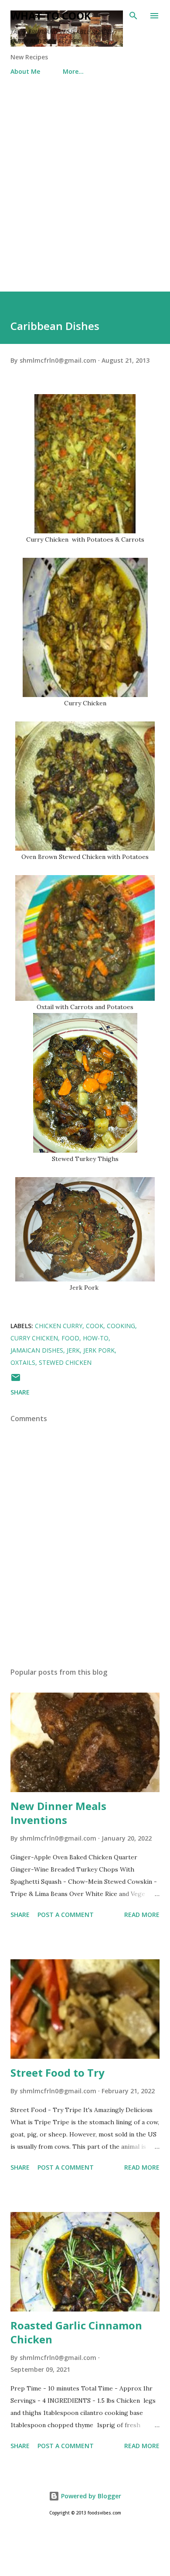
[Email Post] (16, 1380)
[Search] (133, 16)
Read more (142, 1915)
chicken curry (59, 1326)
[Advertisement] (85, 185)
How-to (96, 1338)
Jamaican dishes (37, 1350)
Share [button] (20, 1392)
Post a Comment (66, 1915)
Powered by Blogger (90, 2496)
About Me (25, 71)
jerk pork (99, 1350)
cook (95, 1326)
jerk (73, 1350)
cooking (121, 1326)
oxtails (23, 1362)
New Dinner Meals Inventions (58, 1813)
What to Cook (51, 15)
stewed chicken (65, 1362)
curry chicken (34, 1338)
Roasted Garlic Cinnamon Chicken (76, 2332)
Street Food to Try (58, 2073)
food (70, 1338)
